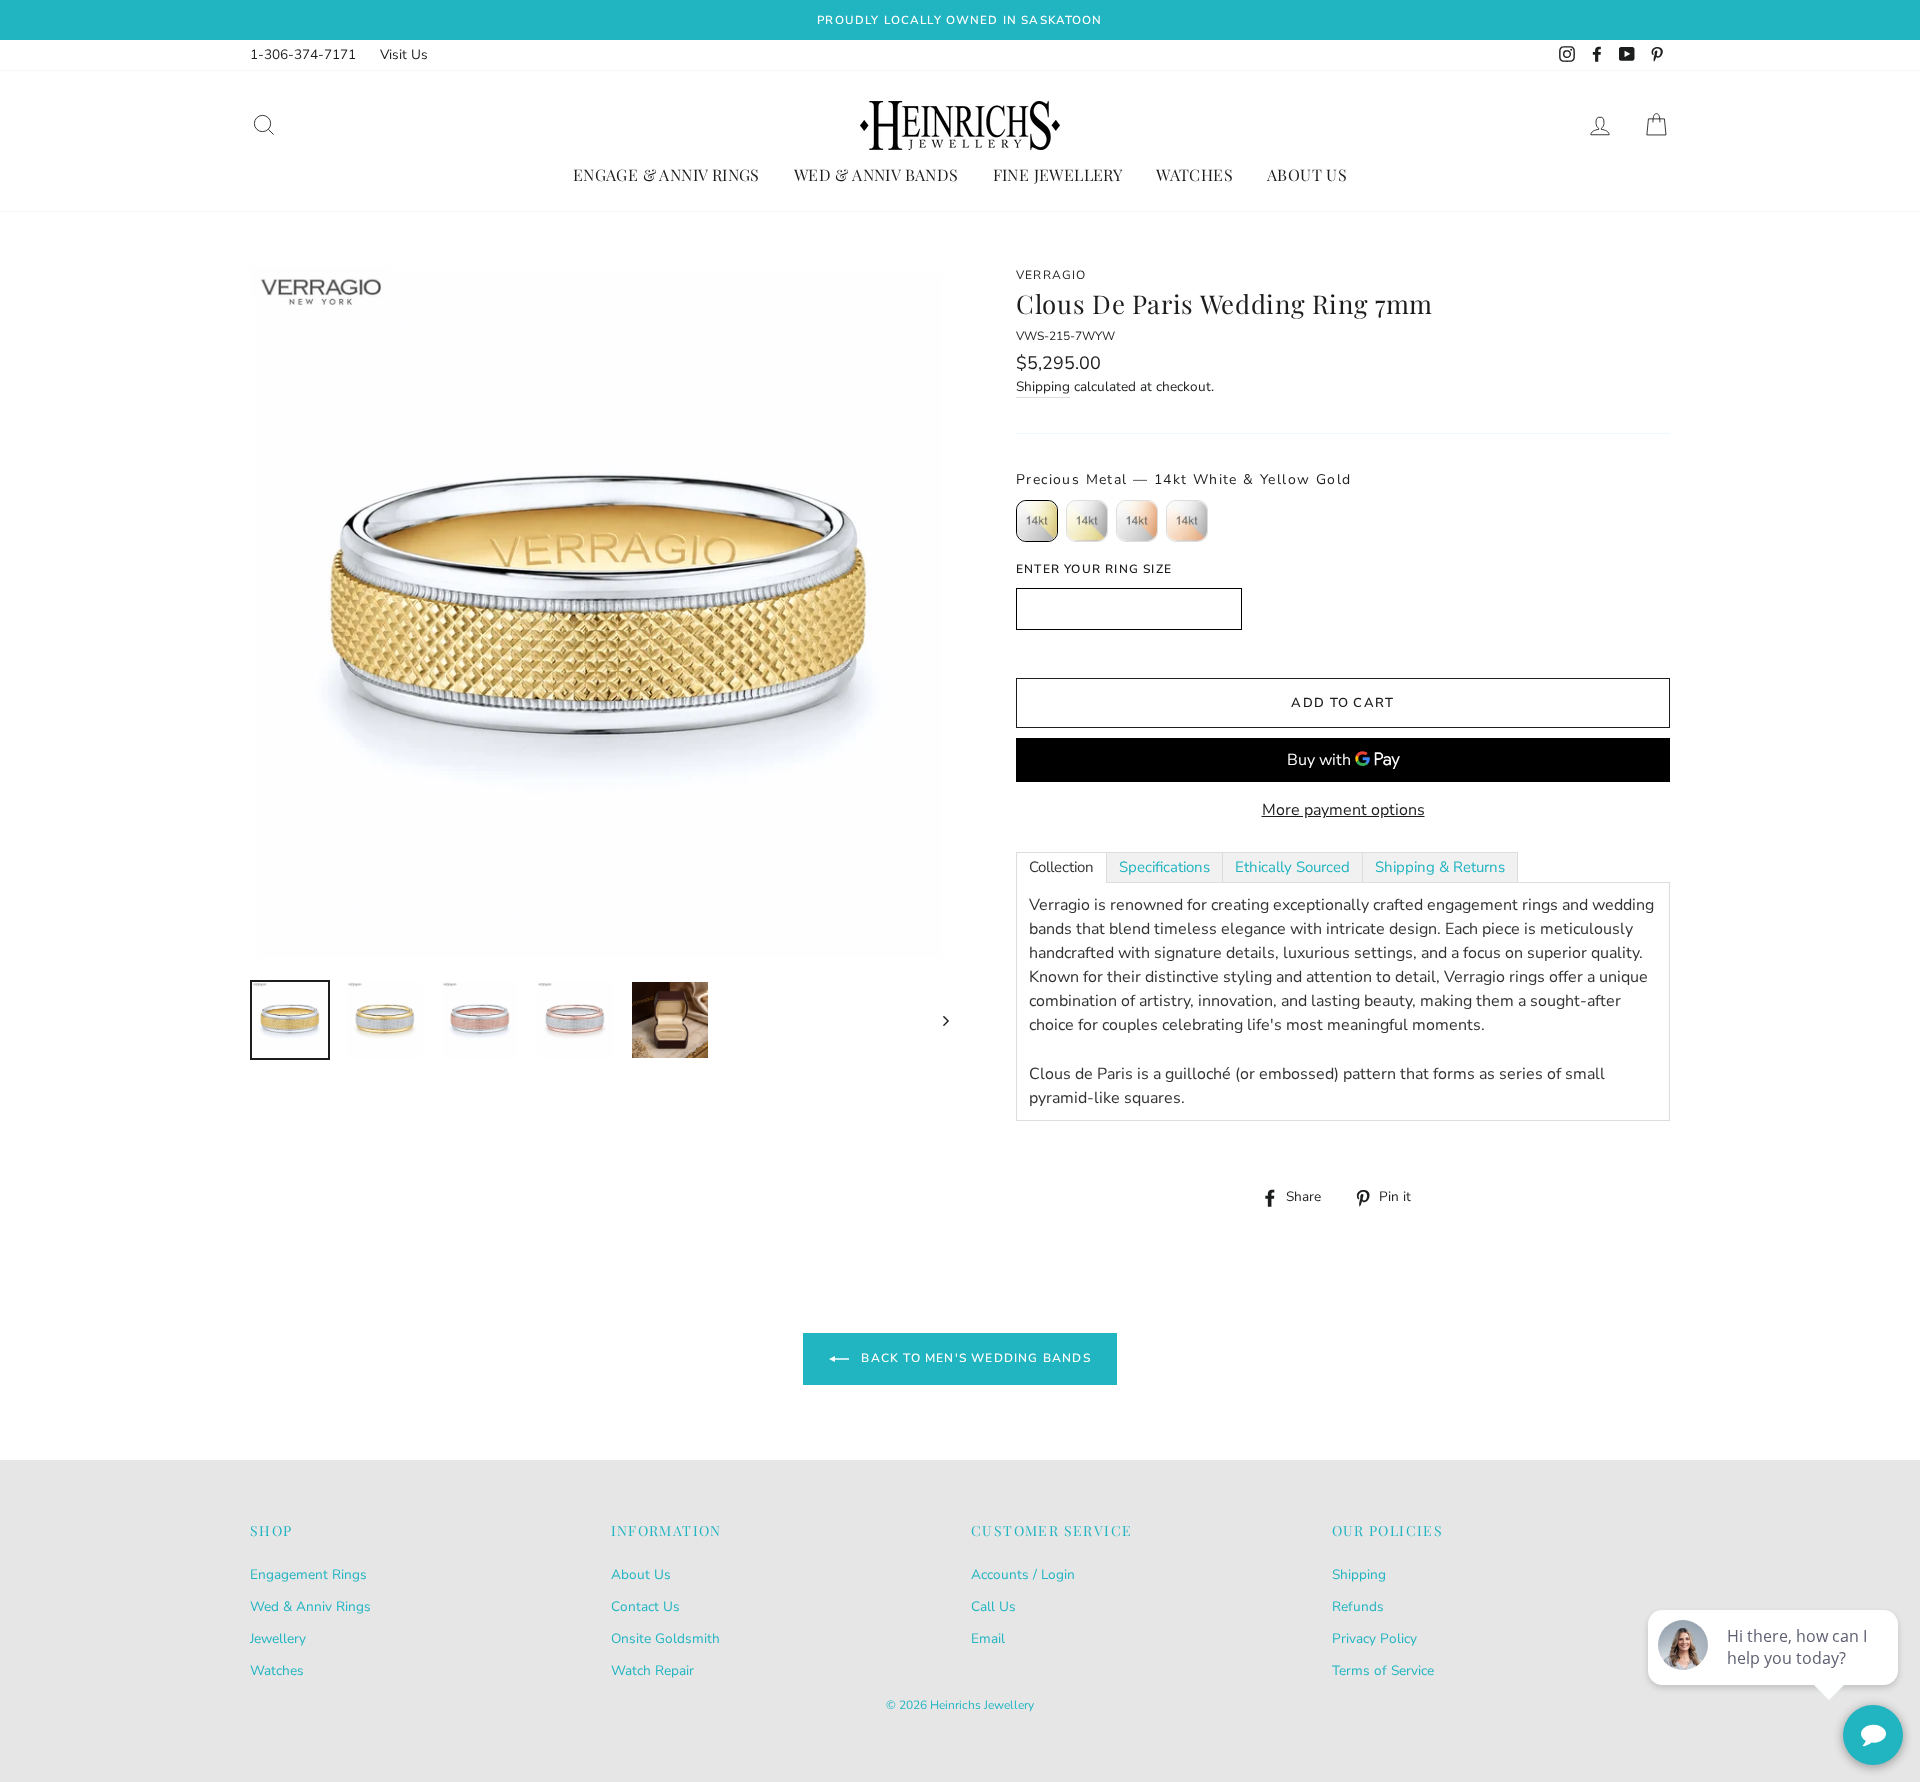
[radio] (1037, 521)
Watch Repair (652, 1670)
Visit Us (404, 54)
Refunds (1358, 1606)
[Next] (936, 1020)
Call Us (993, 1606)
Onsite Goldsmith (665, 1638)
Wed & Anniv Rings (310, 1606)
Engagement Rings (308, 1574)
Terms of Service (1383, 1670)
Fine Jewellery (1058, 174)
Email (988, 1638)
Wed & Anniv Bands (876, 174)
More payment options (1343, 810)
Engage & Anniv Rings (666, 174)
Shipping (1043, 386)
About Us (1307, 174)
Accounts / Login (1023, 1574)
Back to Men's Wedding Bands (974, 1358)
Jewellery (278, 1638)
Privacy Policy (1374, 1638)
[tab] (1061, 867)
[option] (960, 20)
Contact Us (645, 1606)
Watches (1194, 174)
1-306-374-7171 (303, 54)
